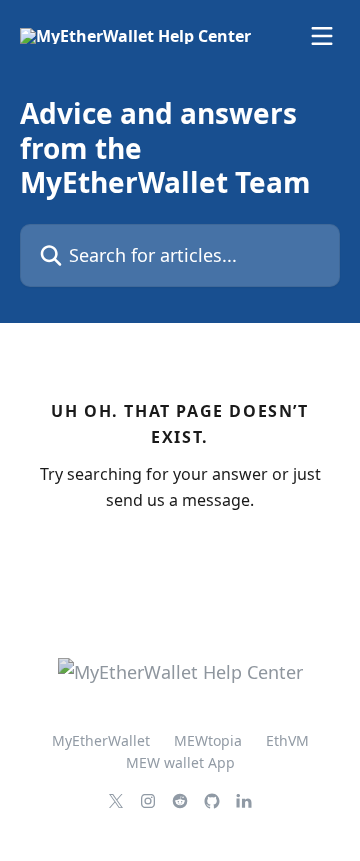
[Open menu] (322, 36)
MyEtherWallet (101, 740)
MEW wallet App (180, 762)
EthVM (287, 740)
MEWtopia (208, 740)
